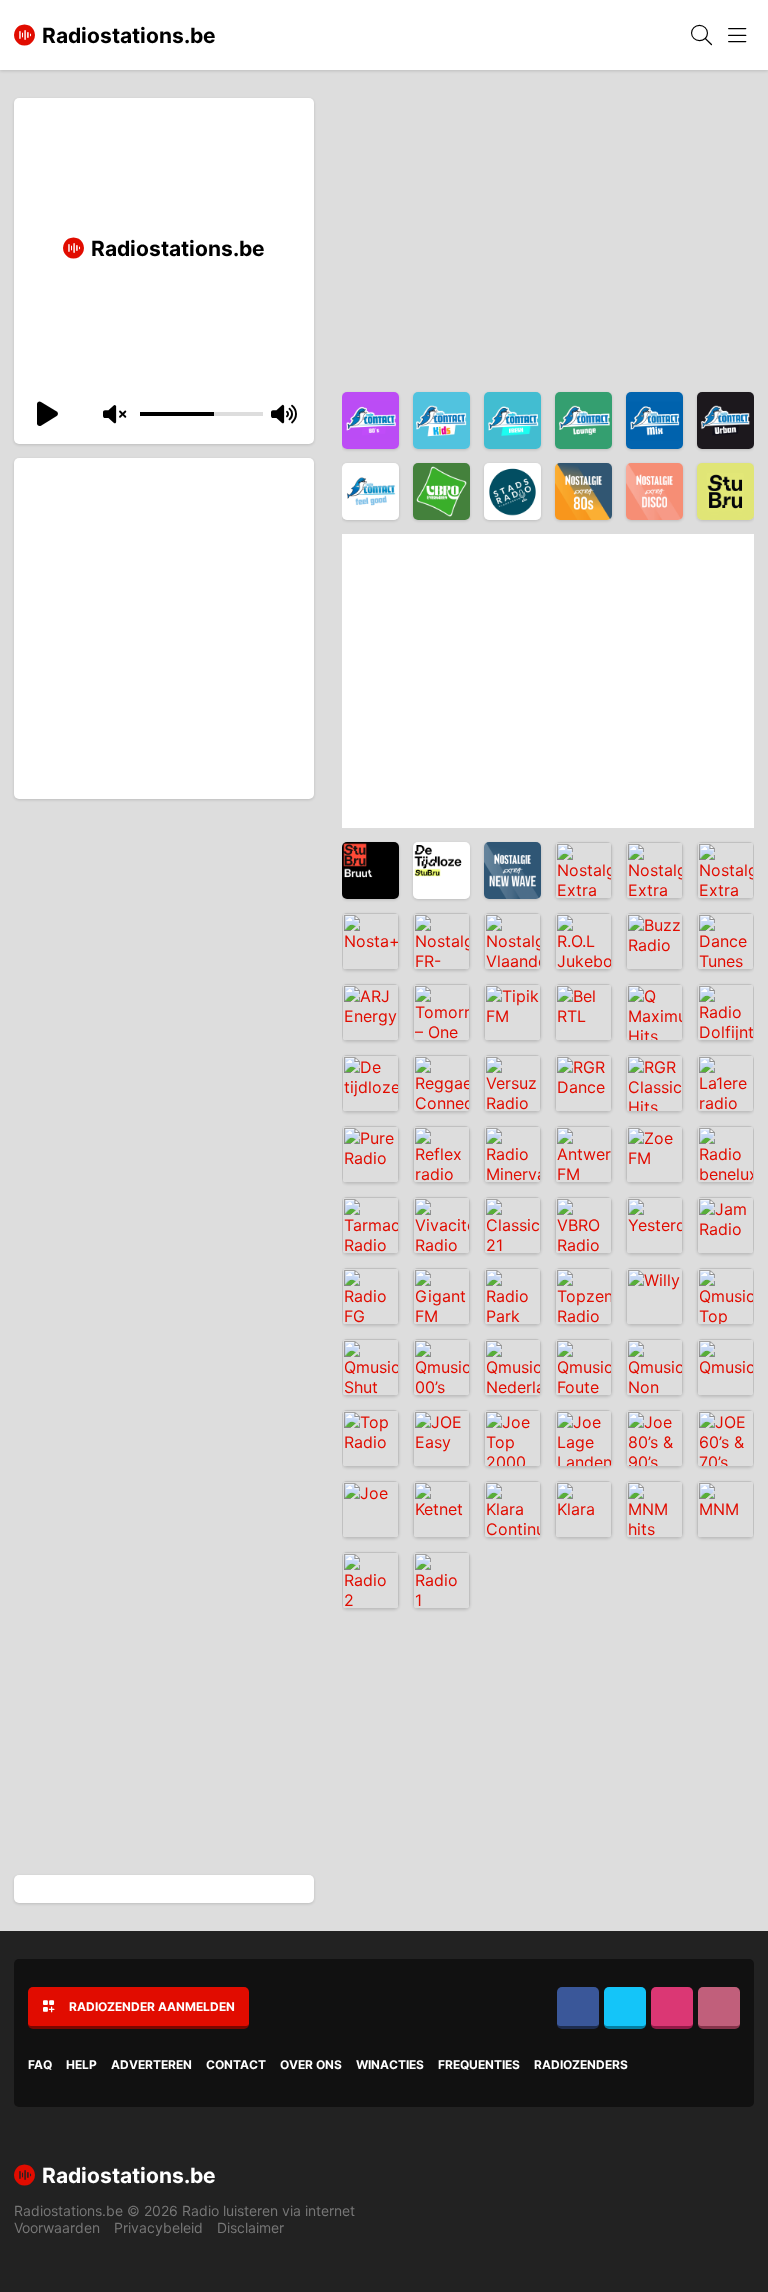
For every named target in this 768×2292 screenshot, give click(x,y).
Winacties (390, 2064)
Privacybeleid (158, 2227)
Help (81, 2064)
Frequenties (479, 2064)
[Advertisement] (165, 646)
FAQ (40, 2064)
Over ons (311, 2064)
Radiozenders (581, 2064)
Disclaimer (250, 2227)
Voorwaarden (57, 2227)
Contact (236, 2064)
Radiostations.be (68, 2210)
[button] (44, 414)
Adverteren (151, 2064)
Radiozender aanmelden (152, 2006)
